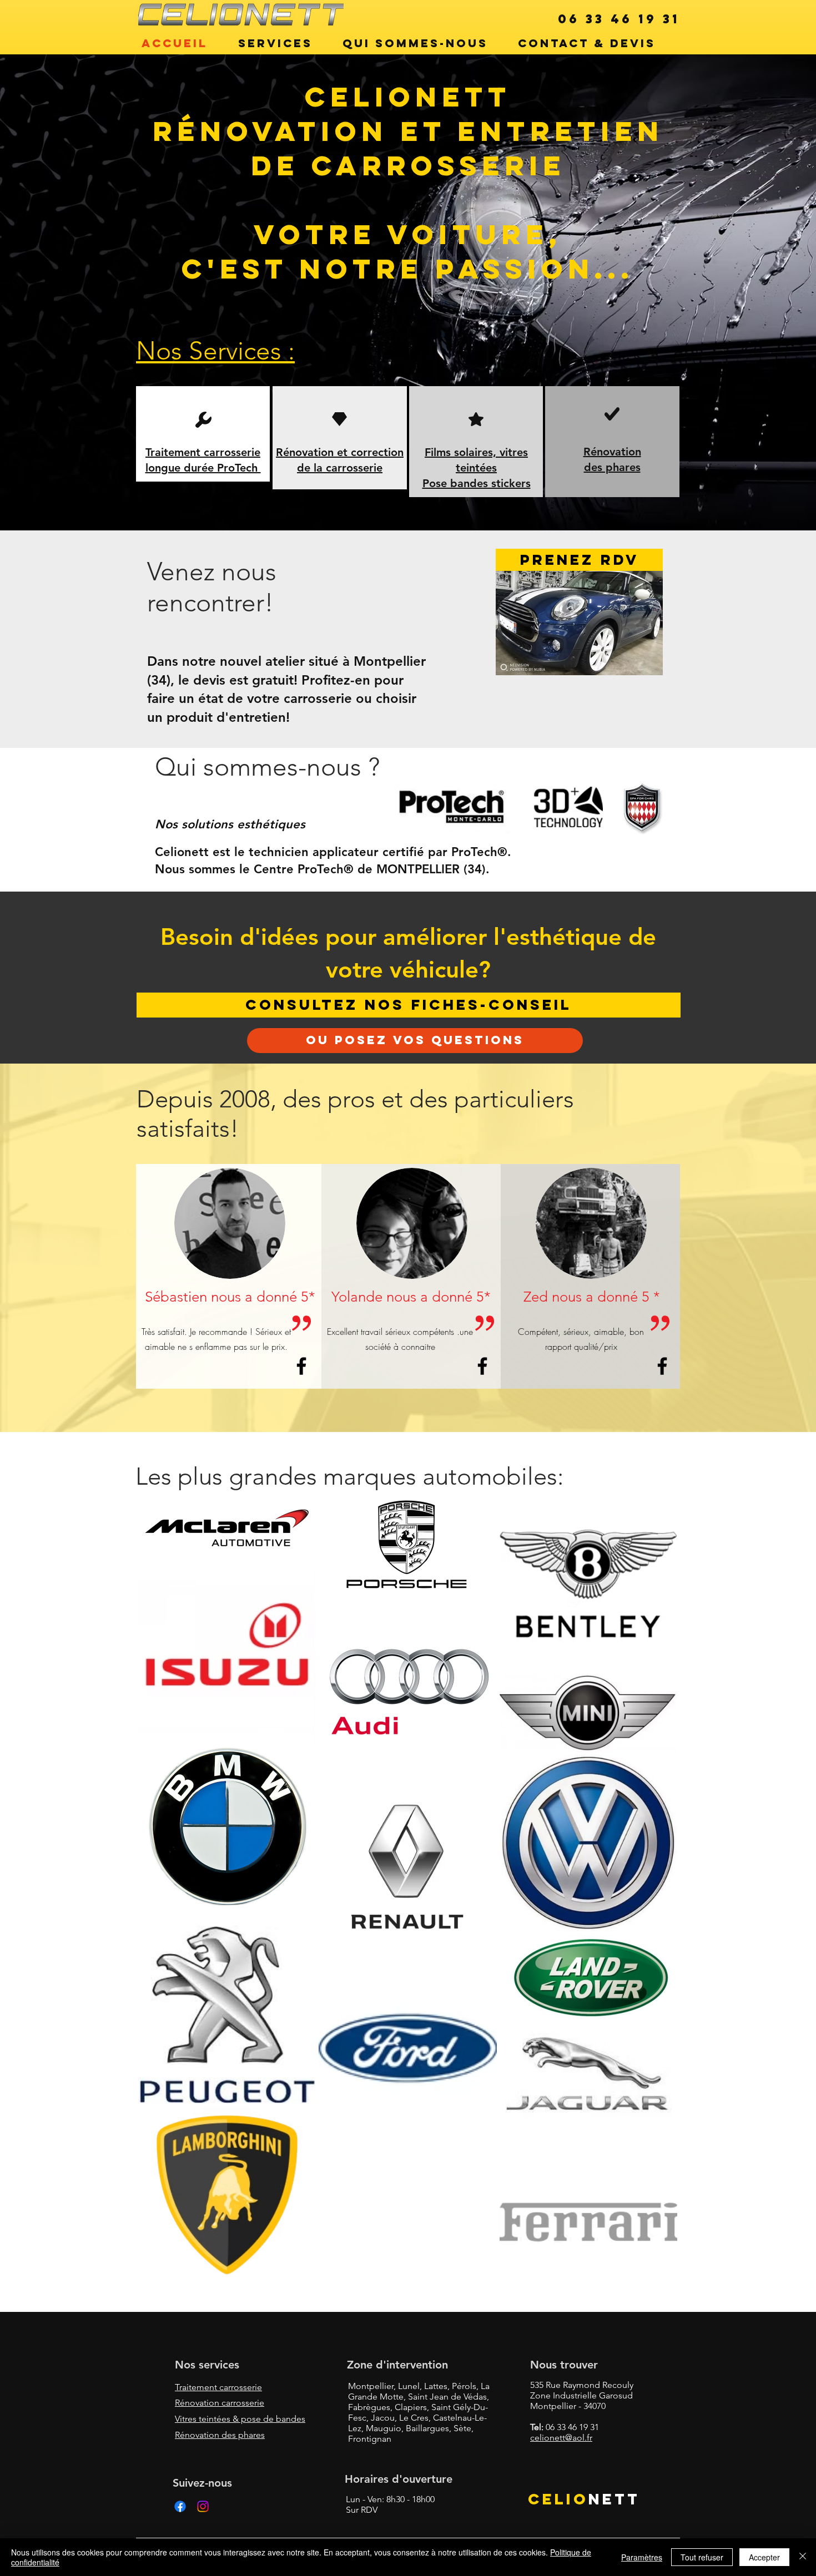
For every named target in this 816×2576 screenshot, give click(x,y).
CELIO (558, 2499)
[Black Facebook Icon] (301, 1366)
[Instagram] (203, 2506)
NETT (614, 2499)
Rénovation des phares (220, 2435)
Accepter (764, 2557)
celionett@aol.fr (561, 2438)
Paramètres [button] (642, 2557)
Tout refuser (702, 2557)
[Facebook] (180, 2506)
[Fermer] (803, 2557)
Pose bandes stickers (477, 483)
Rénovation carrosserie (220, 2403)
